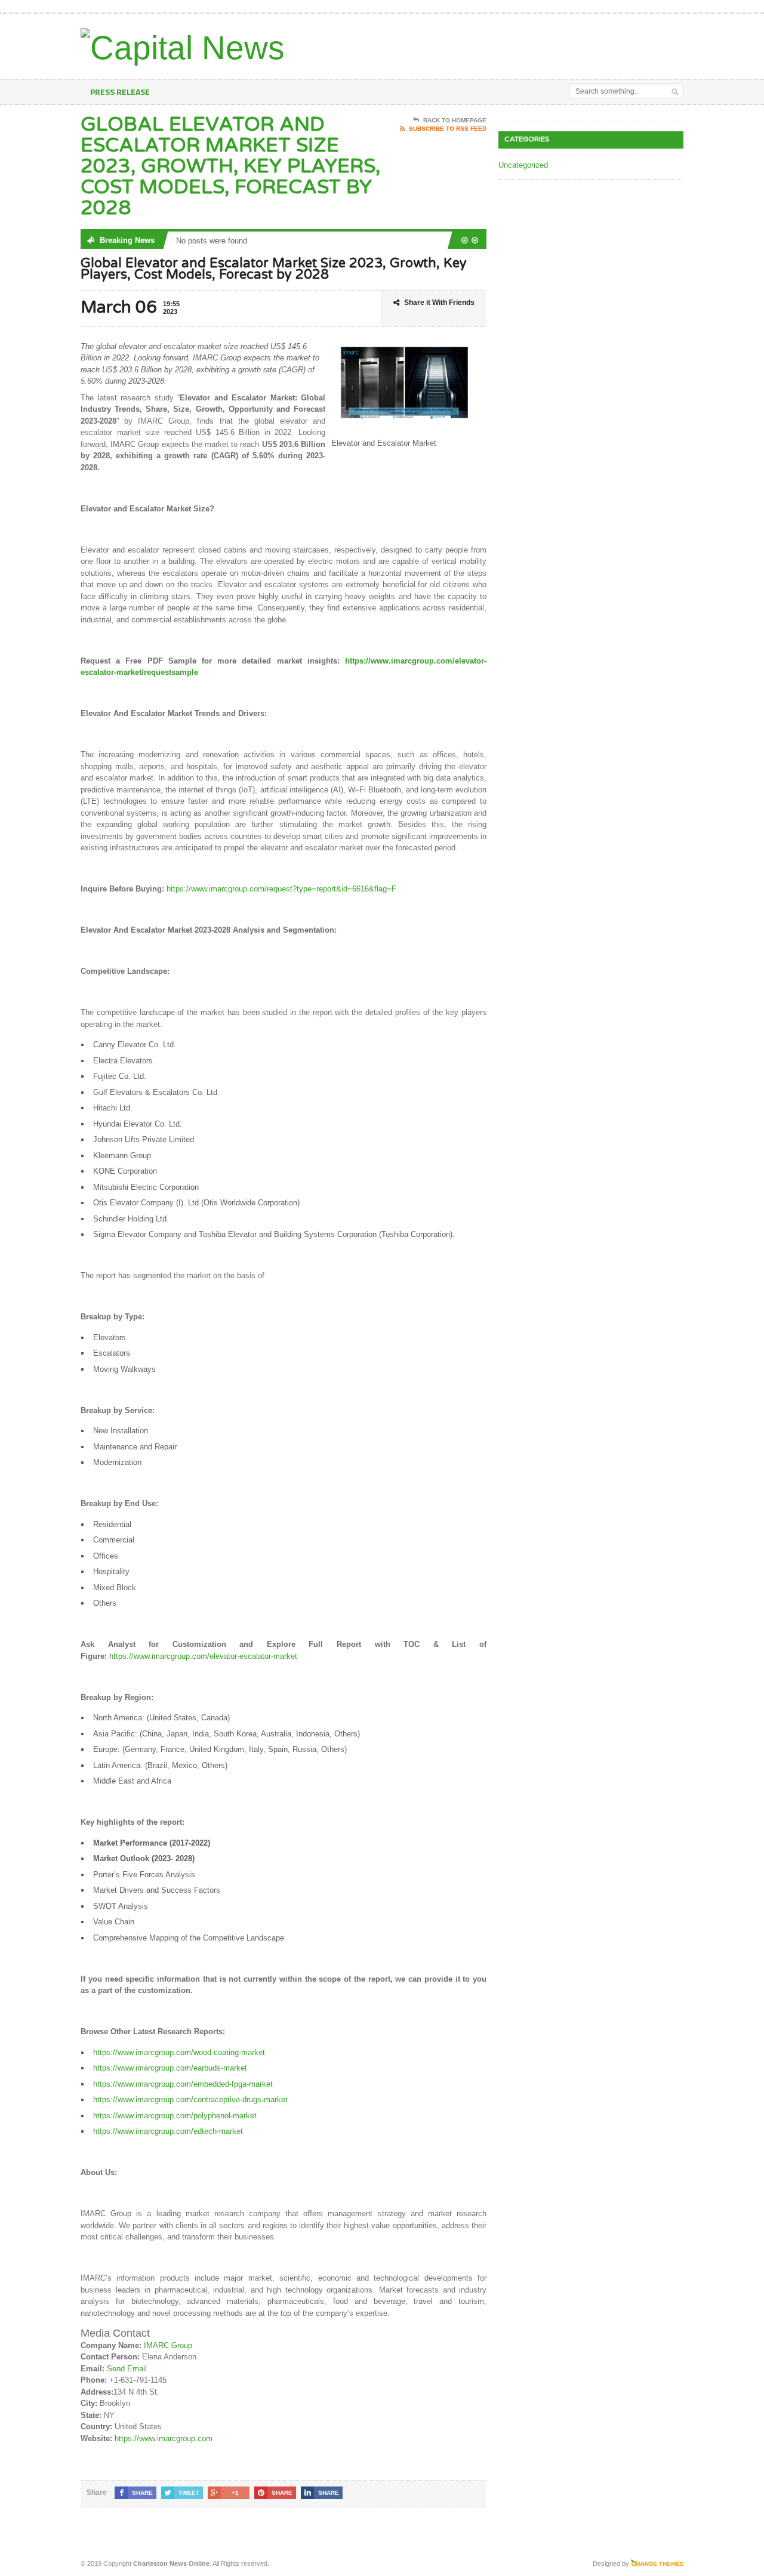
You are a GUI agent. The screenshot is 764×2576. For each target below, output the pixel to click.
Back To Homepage (455, 120)
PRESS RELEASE (120, 92)
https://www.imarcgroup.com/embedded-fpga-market (183, 2084)
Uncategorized (523, 165)
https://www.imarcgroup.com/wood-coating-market (179, 2052)
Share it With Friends (439, 303)
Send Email (127, 2369)
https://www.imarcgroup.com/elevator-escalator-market (203, 1656)
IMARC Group (168, 2345)
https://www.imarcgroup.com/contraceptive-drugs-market (190, 2100)
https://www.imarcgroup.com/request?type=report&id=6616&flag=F (281, 889)
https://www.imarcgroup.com (164, 2438)
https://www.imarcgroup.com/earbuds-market (170, 2068)
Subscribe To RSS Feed (448, 129)
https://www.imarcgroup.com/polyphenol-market (175, 2116)
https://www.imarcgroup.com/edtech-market (168, 2131)
